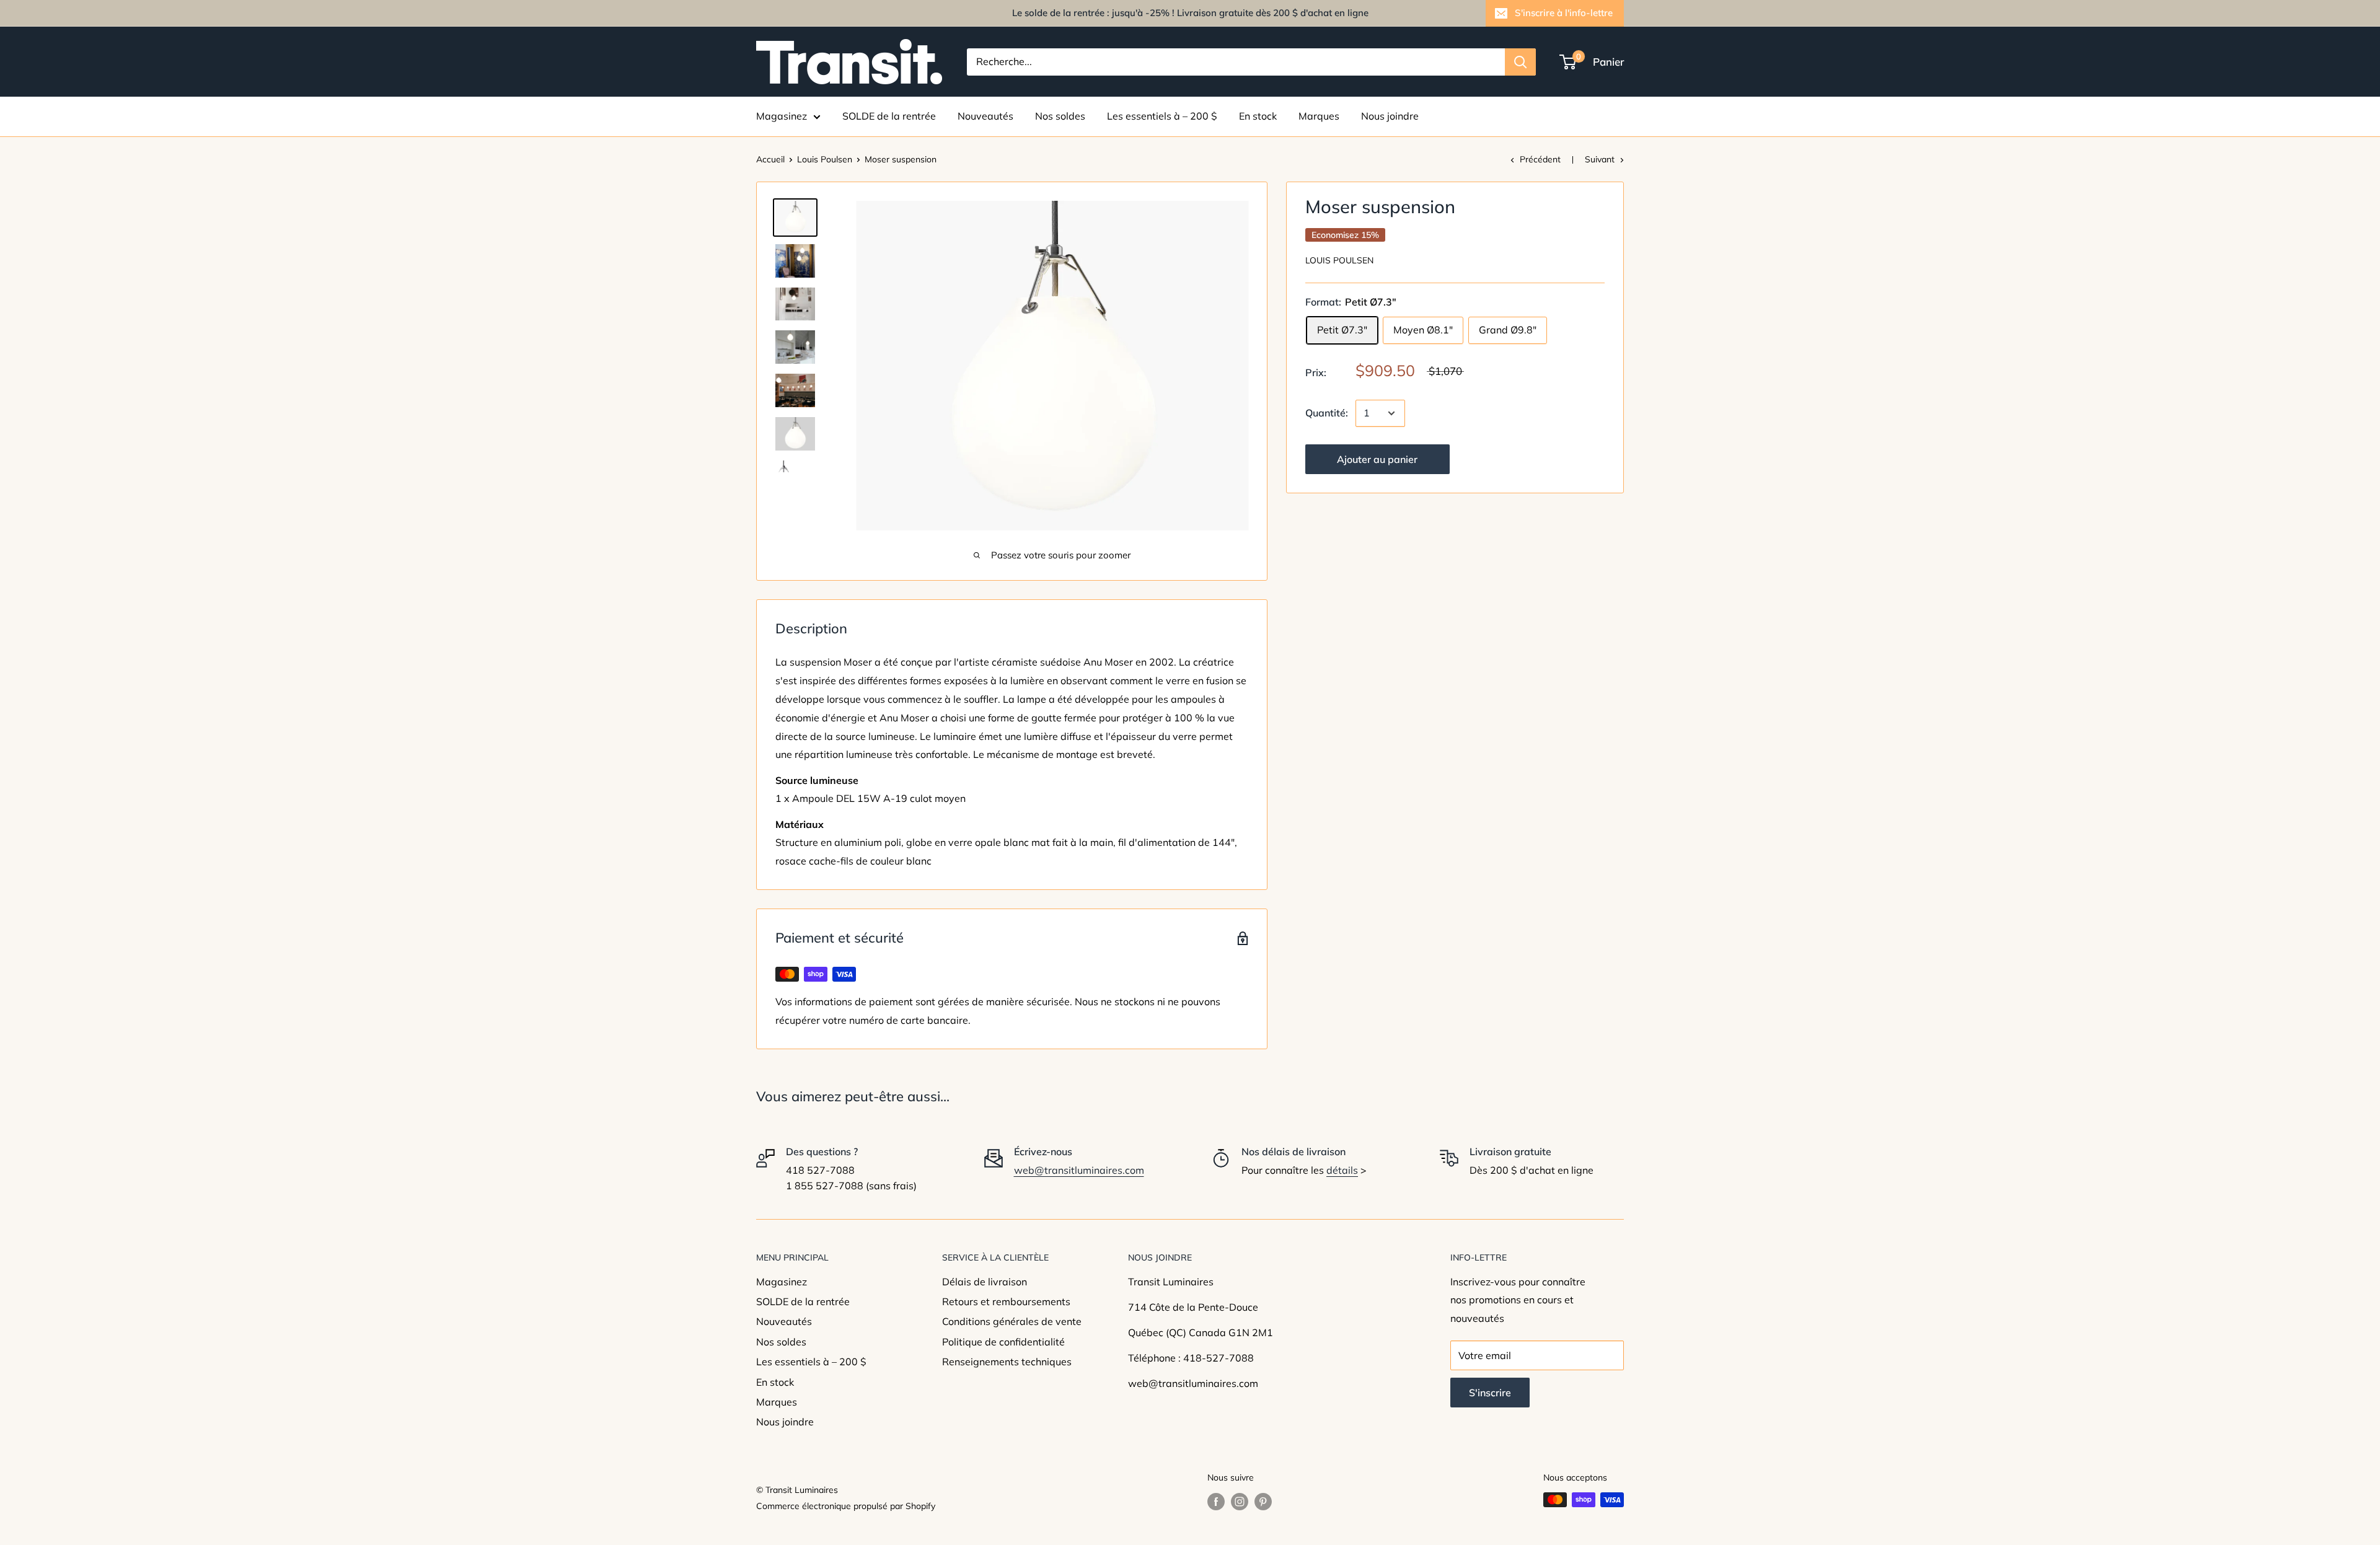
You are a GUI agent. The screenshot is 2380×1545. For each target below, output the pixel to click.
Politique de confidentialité (1003, 1342)
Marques (1319, 116)
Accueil (770, 159)
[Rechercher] (1520, 62)
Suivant (1600, 159)
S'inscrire (1490, 1393)
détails (1342, 1170)
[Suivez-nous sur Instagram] (1240, 1501)
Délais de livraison (985, 1282)
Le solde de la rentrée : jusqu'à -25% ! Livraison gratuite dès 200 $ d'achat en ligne (1190, 13)
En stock (1258, 116)
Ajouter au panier (1377, 459)
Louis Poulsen (825, 159)
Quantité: (1327, 413)
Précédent (1540, 159)
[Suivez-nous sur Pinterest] (1263, 1501)
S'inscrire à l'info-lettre (1564, 13)
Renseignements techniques (1007, 1362)
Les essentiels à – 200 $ (1162, 116)
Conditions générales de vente (1012, 1321)
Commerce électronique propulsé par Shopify (846, 1506)
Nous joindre (1390, 116)
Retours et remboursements (1006, 1301)
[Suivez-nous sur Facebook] (1216, 1501)
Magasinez (782, 116)
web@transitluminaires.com (1079, 1170)
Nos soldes (1060, 116)
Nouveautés (985, 116)
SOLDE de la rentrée (889, 116)
